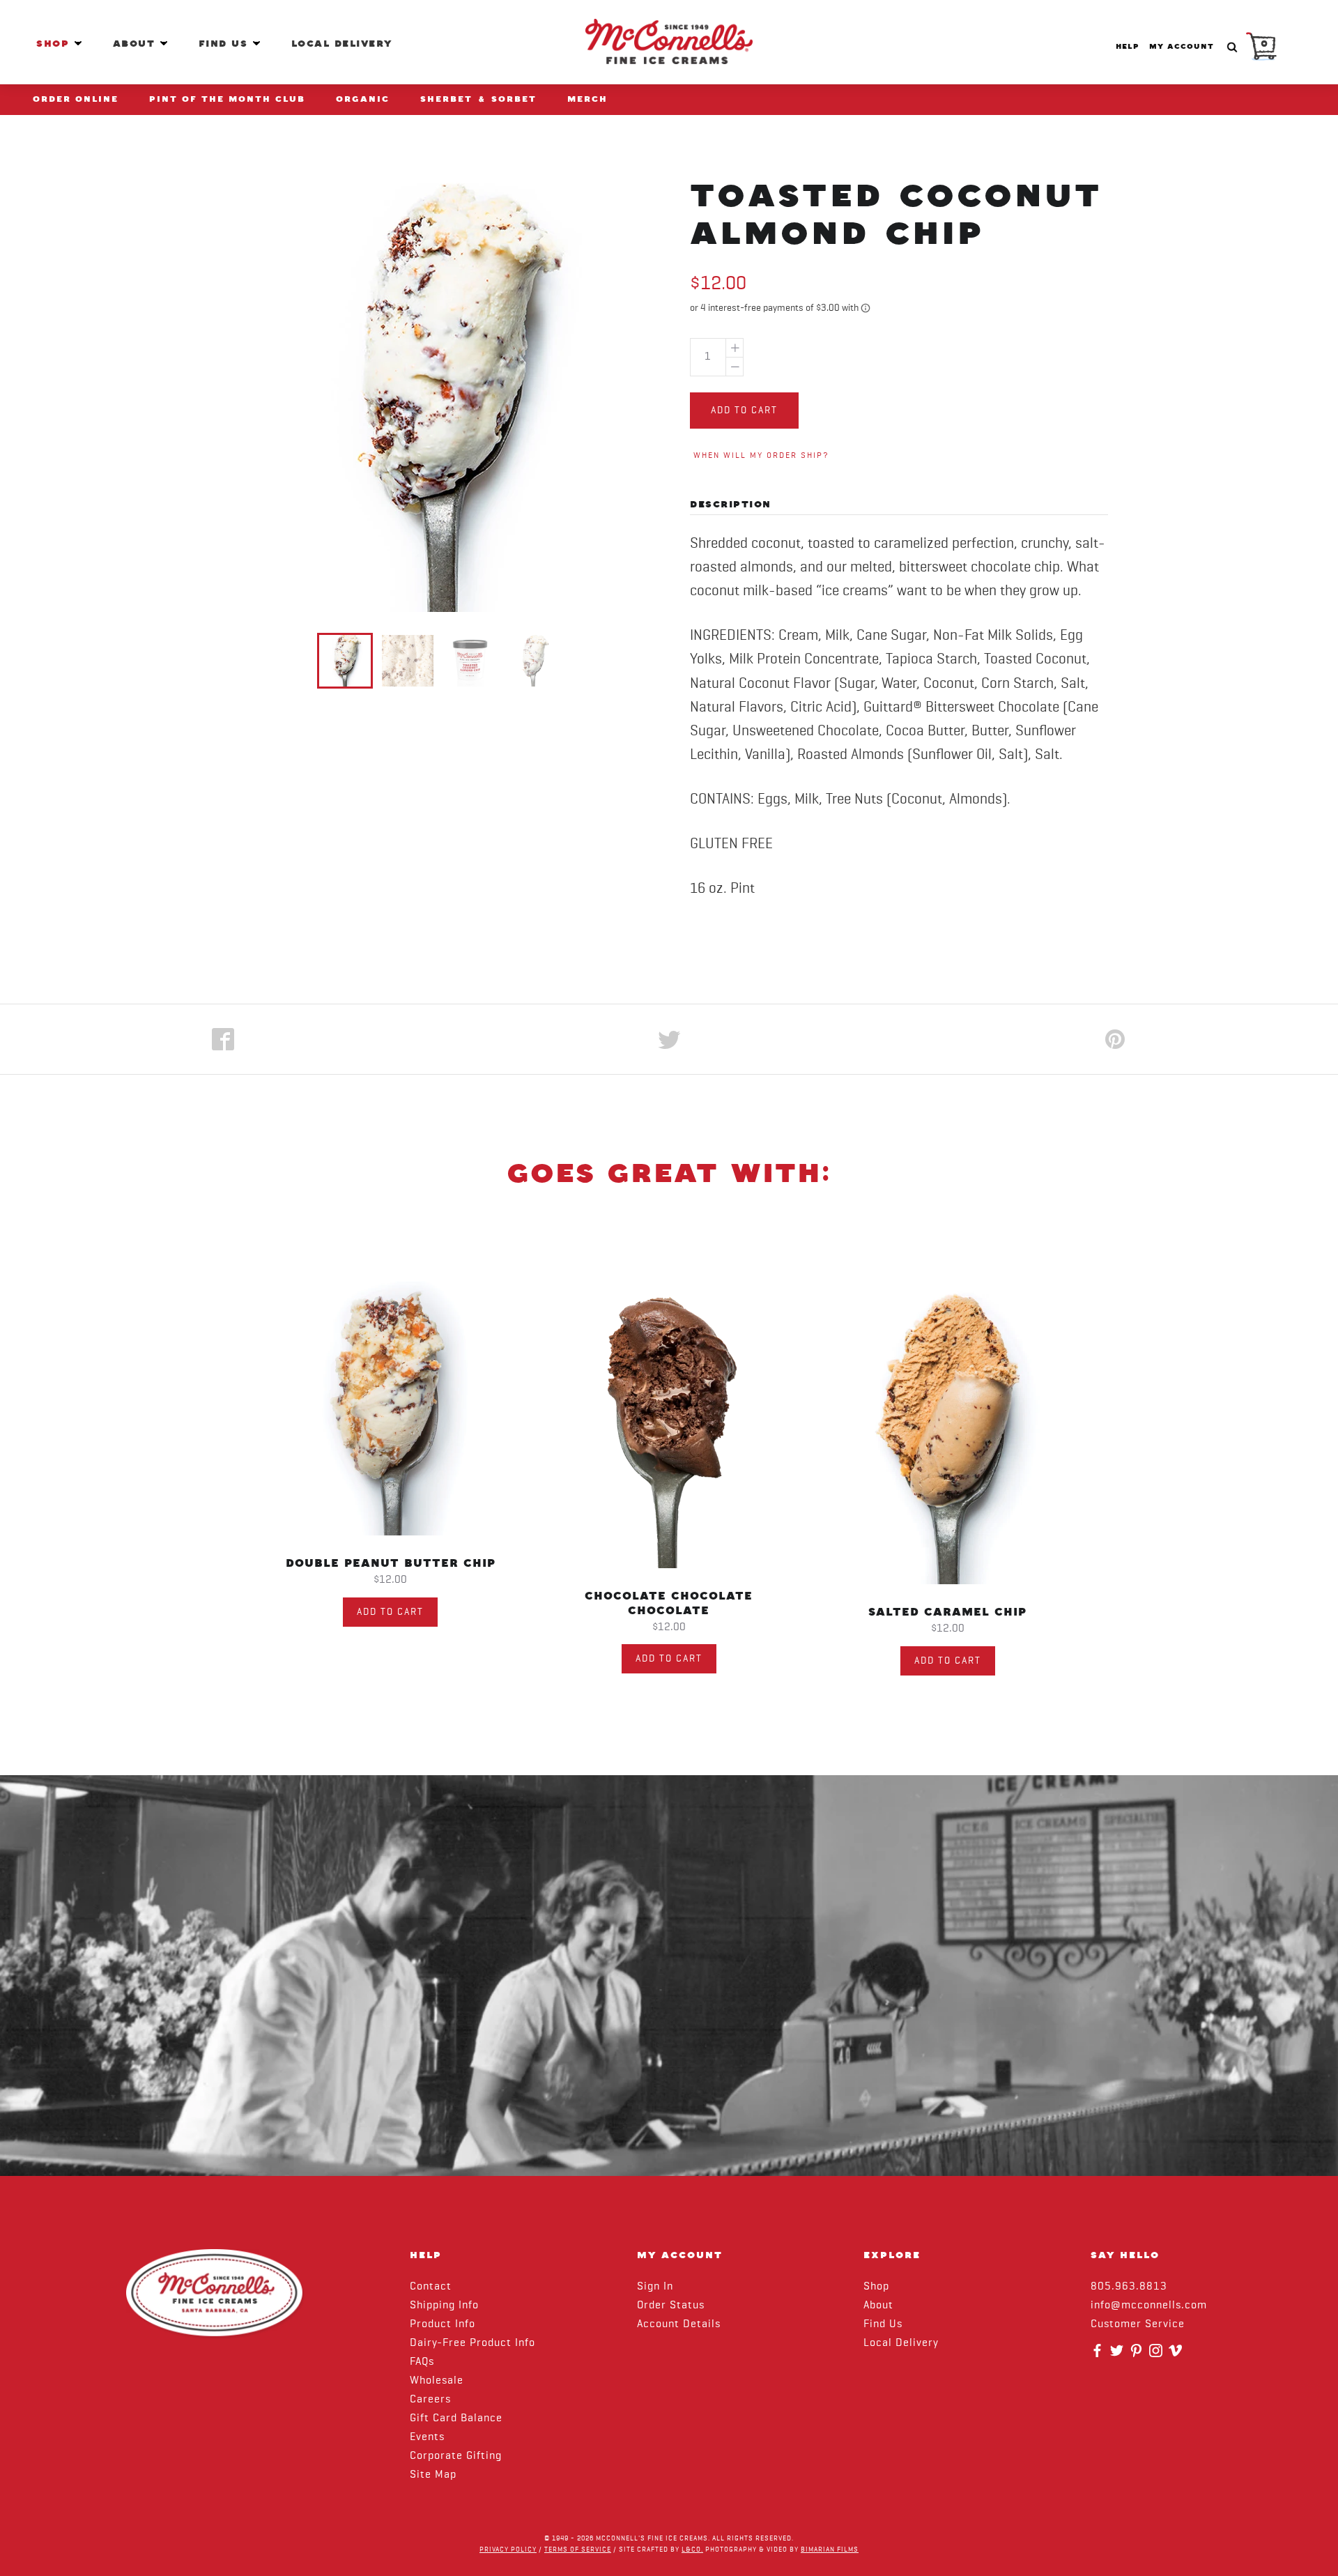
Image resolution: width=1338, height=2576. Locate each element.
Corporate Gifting (456, 2456)
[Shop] (78, 43)
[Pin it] (1115, 1039)
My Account (1182, 47)
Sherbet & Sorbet (478, 99)
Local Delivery (342, 44)
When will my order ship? (761, 456)
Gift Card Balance (456, 2418)
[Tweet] (669, 1039)
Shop (55, 44)
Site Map (433, 2475)
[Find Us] (256, 43)
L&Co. (692, 2550)
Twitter (1118, 2355)
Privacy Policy (508, 2550)
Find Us (225, 44)
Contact (431, 2287)
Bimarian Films (830, 2550)
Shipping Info (444, 2306)
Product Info (443, 2324)
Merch (587, 99)
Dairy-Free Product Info (472, 2343)
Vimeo (1177, 2355)
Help (1127, 47)
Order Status (671, 2306)
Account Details (679, 2324)
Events (427, 2437)
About (136, 44)
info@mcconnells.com (1149, 2306)
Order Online (76, 99)
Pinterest (1138, 2355)
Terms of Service (578, 2550)
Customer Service (1138, 2324)
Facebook (1099, 2355)
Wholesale (437, 2381)
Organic (363, 99)
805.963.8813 (1129, 2287)
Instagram (1158, 2355)
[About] (164, 43)
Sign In (655, 2287)
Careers (430, 2400)
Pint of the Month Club (227, 99)
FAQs (422, 2362)
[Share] (223, 1039)
